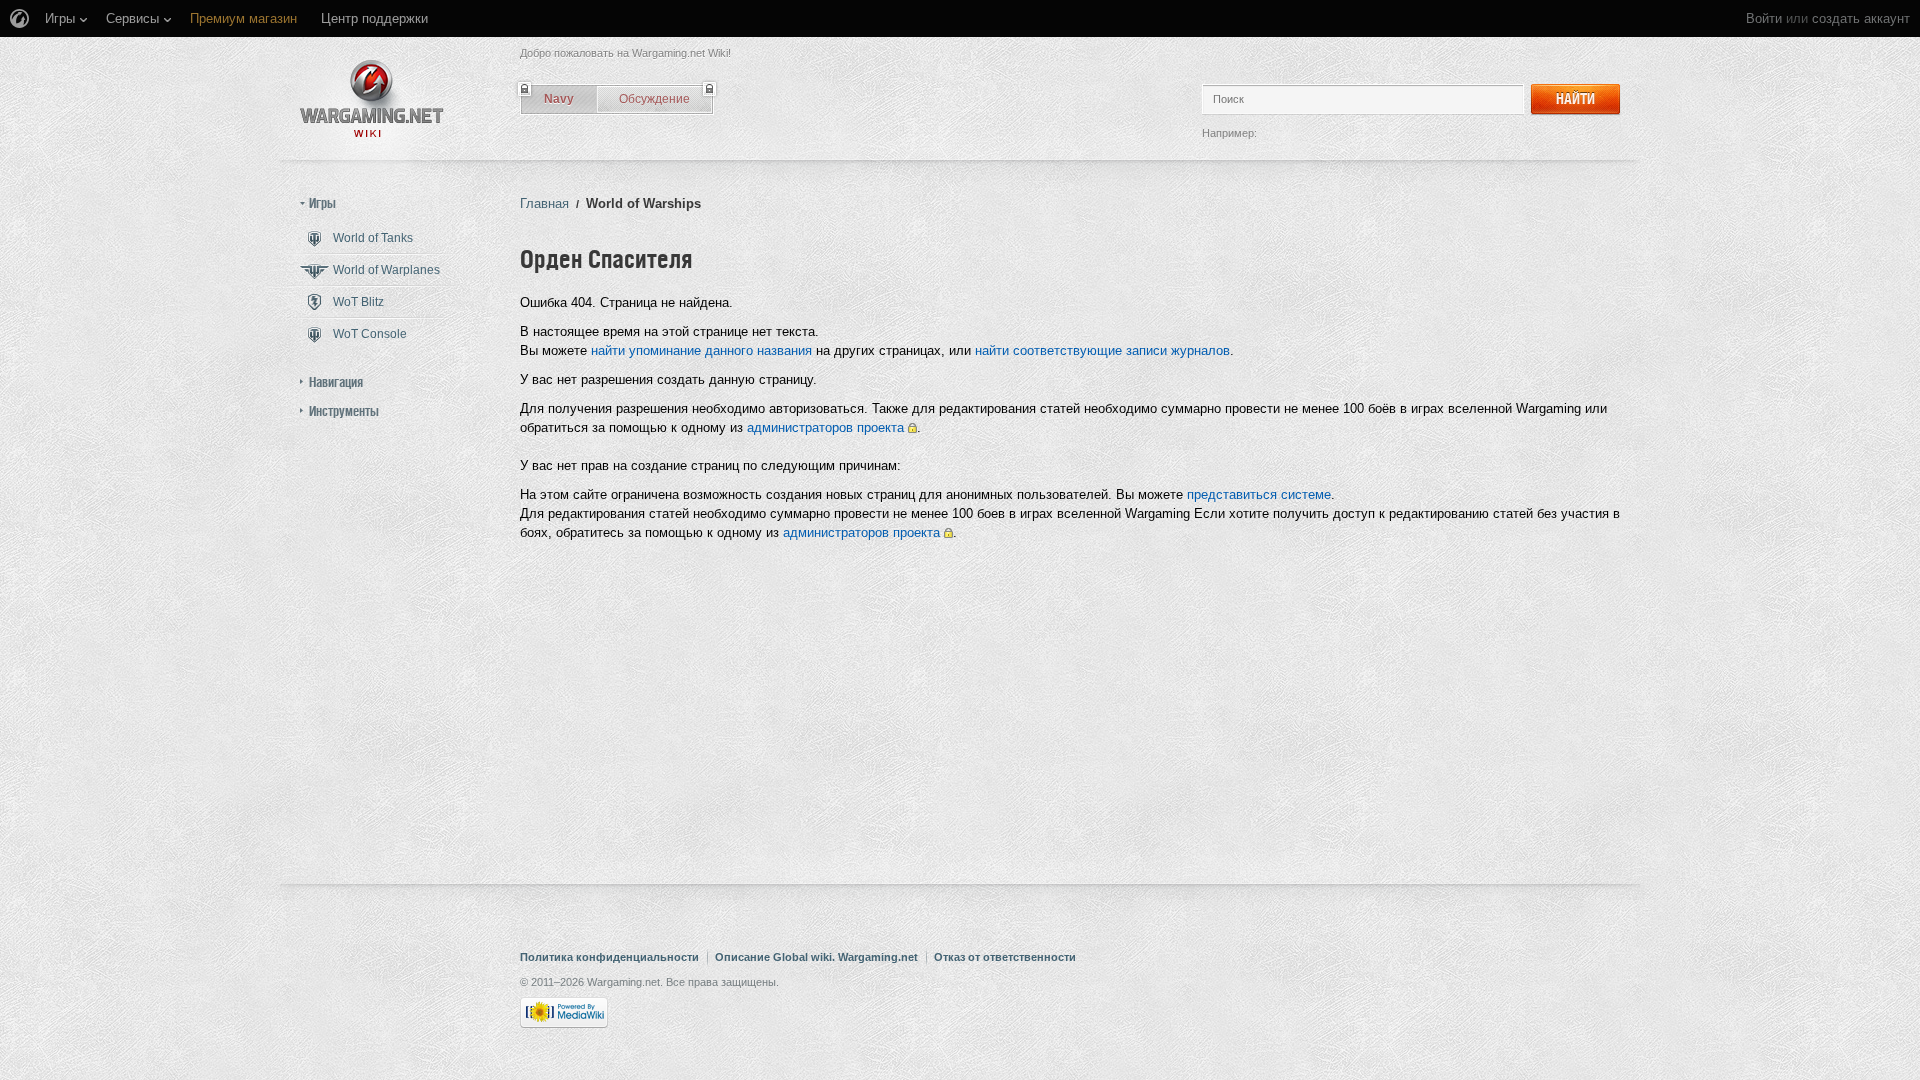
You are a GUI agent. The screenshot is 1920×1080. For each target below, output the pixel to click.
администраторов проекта (825, 427)
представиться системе (1259, 494)
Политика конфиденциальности (609, 957)
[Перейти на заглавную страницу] (372, 98)
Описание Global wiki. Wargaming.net (816, 957)
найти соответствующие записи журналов (1102, 350)
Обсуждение (654, 99)
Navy (559, 99)
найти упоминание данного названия (701, 350)
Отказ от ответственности (1005, 957)
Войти (1764, 18)
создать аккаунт (1861, 18)
